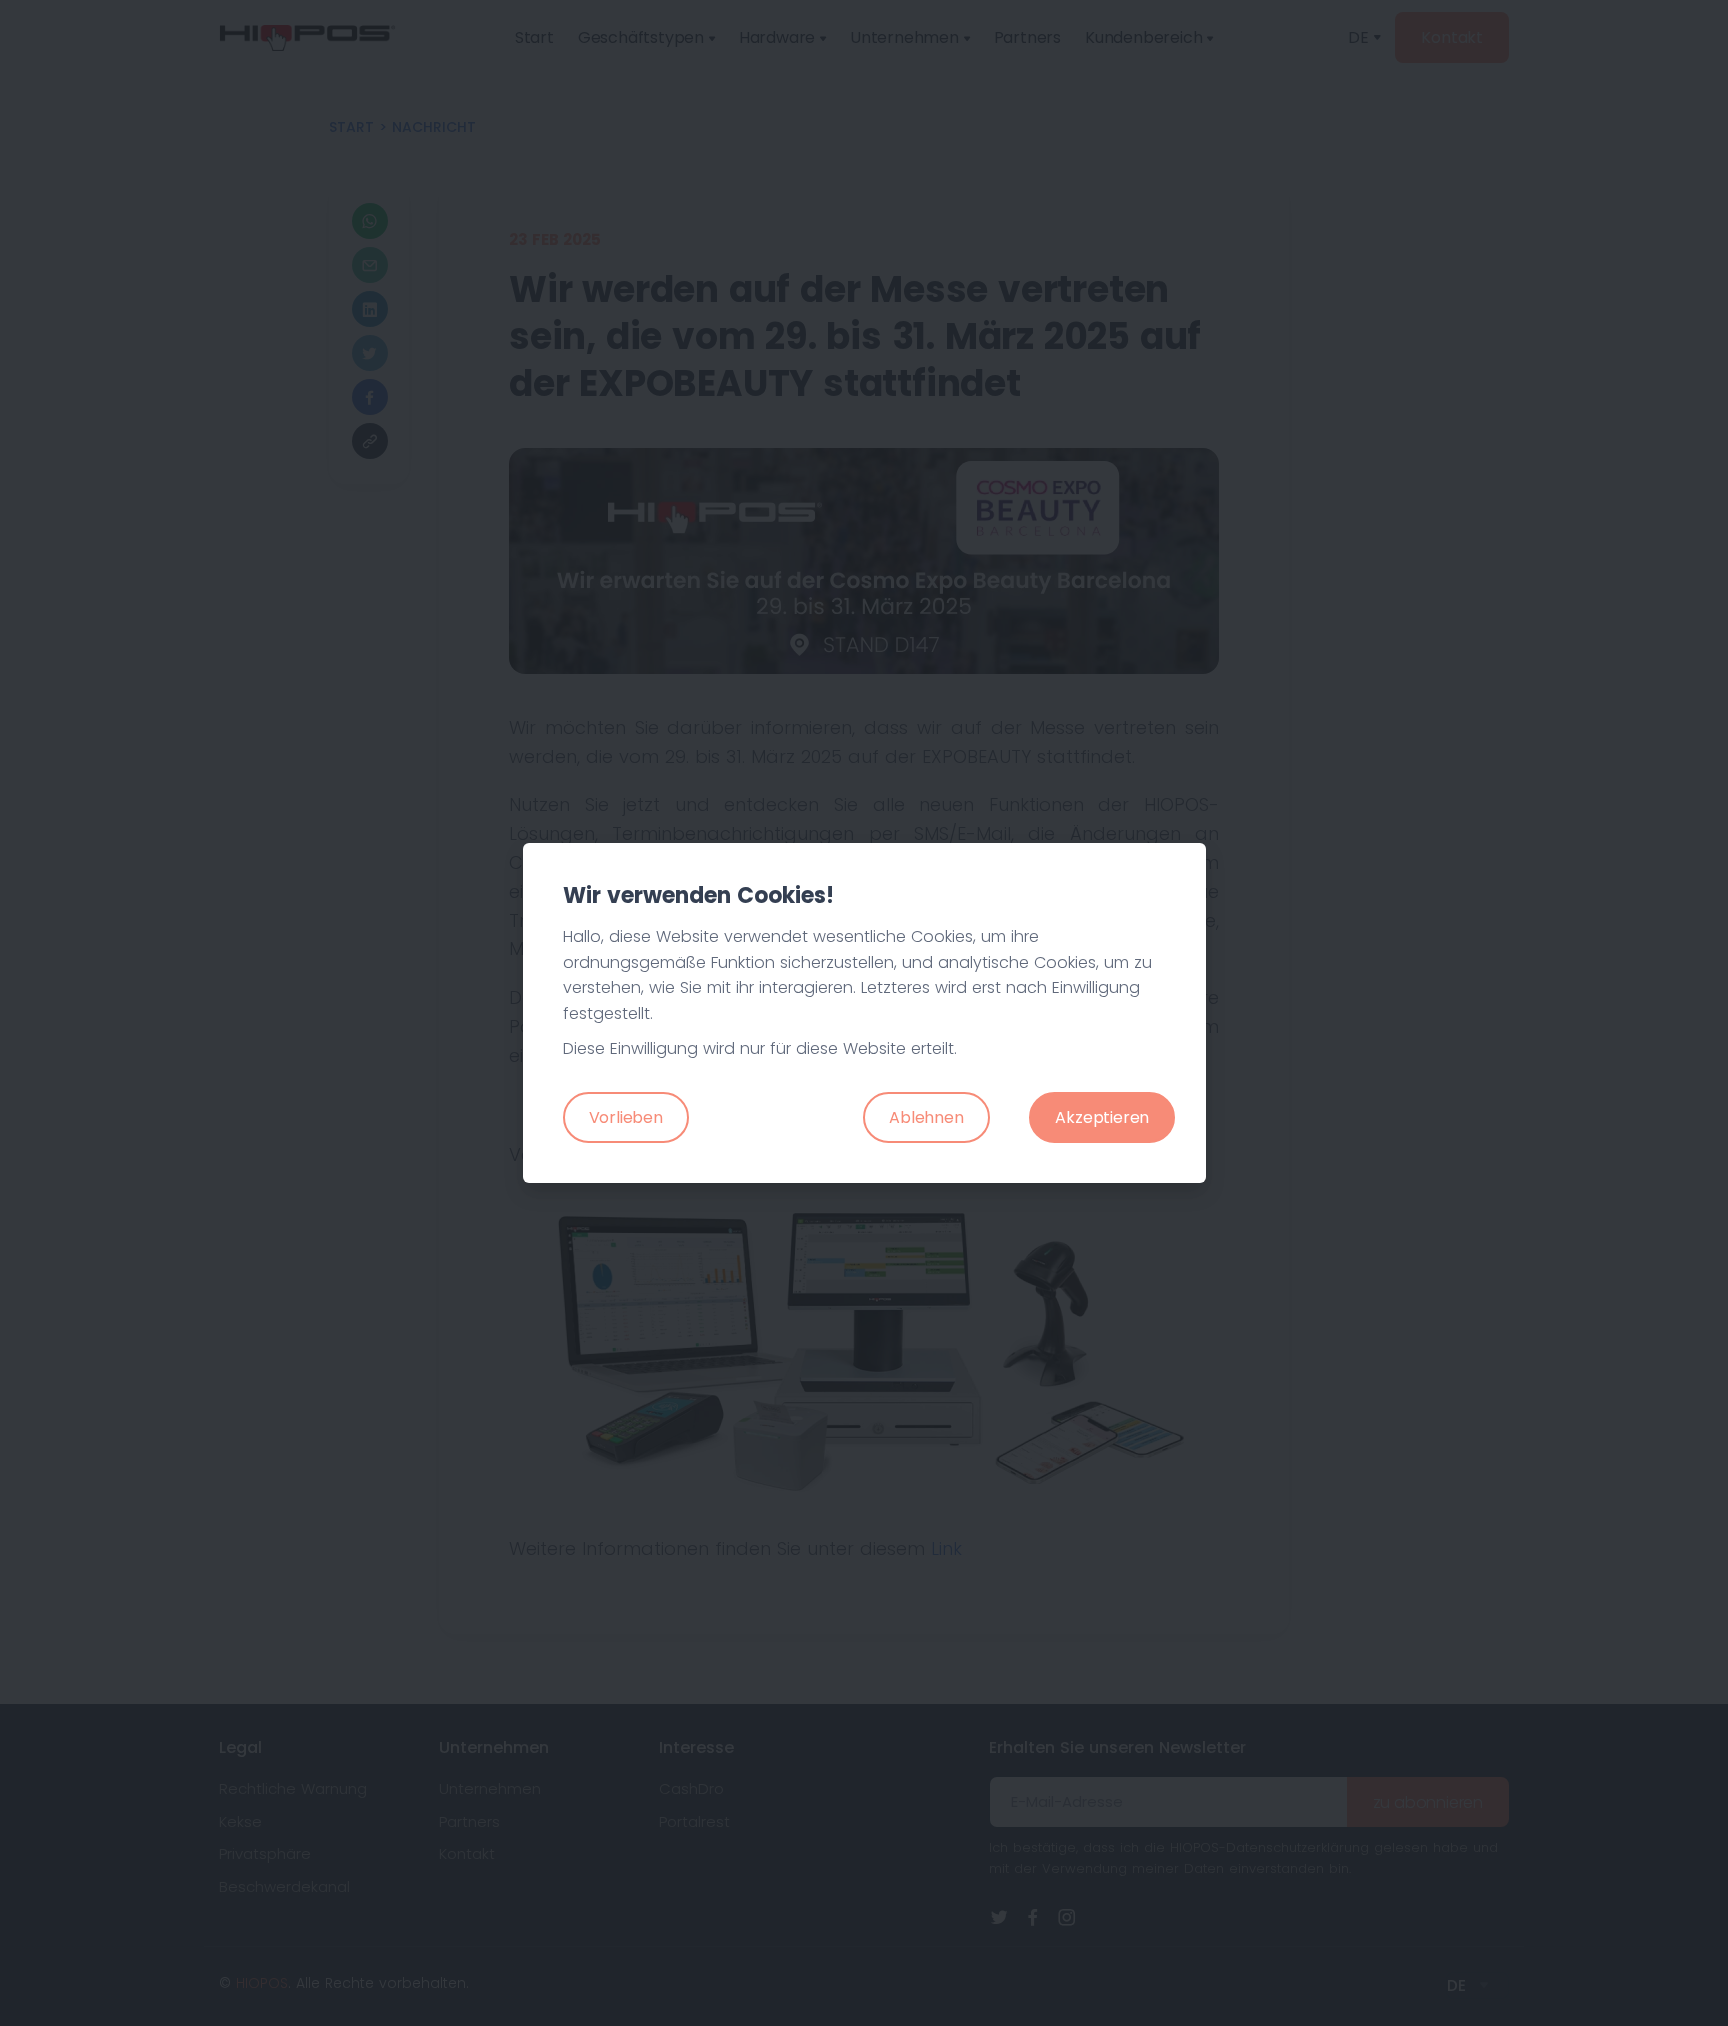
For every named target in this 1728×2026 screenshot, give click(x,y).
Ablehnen (926, 1117)
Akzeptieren (1102, 1117)
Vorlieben (626, 1117)
